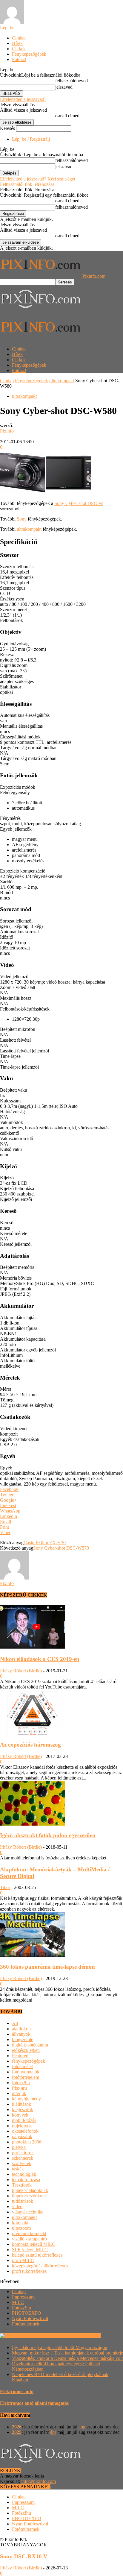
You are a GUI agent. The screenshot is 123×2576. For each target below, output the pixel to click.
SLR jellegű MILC (30, 2250)
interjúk (19, 2093)
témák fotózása (26, 2180)
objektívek (22, 2126)
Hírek (17, 43)
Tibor (5, 1887)
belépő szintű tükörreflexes (37, 2255)
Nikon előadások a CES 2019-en (40, 1659)
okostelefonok (25, 2131)
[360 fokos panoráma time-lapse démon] (33, 1955)
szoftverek (22, 2163)
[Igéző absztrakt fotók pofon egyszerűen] (33, 1824)
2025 (17, 2432)
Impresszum (23, 2297)
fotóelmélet (22, 2066)
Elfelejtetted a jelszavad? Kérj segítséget (38, 179)
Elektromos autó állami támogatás (34, 2403)
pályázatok (22, 2136)
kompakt (20, 2223)
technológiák (24, 2174)
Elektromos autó (17, 2391)
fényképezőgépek (31, 381)
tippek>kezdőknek (29, 2196)
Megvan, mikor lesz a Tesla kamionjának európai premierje (67, 2353)
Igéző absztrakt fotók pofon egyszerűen (48, 1835)
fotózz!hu (21, 2083)
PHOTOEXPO (27, 2313)
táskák (18, 2169)
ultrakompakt (62, 381)
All (15, 2023)
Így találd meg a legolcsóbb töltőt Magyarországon (60, 2347)
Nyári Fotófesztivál (30, 2318)
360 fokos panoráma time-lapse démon (47, 1967)
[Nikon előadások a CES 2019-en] (33, 1648)
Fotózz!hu (21, 2308)
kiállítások (21, 2104)
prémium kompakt (29, 2233)
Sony (22, 519)
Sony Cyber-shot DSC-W (79, 503)
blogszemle (23, 2039)
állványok (21, 2034)
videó (17, 2206)
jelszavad (64, 87)
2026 (17, 2427)
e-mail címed (67, 116)
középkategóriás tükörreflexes (40, 2266)
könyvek (20, 2115)
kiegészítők (23, 2110)
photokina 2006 (27, 2142)
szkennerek (23, 2158)
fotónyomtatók (26, 2072)
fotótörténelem (26, 2077)
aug (82, 2427)
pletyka (19, 2147)
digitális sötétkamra (30, 2045)
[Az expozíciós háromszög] (33, 1733)
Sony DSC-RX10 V (24, 2556)
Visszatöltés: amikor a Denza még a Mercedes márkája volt (67, 2358)
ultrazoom (21, 2228)
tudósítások (23, 2201)
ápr (53, 2432)
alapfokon (21, 2029)
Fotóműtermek (26, 2324)
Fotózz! (19, 59)
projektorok (23, 2153)
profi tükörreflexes (29, 2271)
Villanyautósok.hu (82, 2336)
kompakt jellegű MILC (34, 2244)
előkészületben (26, 2050)
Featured (20, 2056)
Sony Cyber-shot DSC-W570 (61, 1548)
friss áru (19, 2088)
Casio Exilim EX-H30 (45, 1543)
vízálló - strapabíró (29, 2239)
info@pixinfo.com (39, 2481)
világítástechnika (28, 2212)
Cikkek (19, 49)
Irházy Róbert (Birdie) (21, 1671)
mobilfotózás (24, 2120)
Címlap (19, 38)
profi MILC (23, 2260)
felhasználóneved (72, 81)
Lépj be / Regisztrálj (31, 139)
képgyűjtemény (26, 2099)
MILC (18, 2302)
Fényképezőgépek (29, 54)
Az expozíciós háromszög (30, 1745)
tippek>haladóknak (30, 2190)
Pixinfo (7, 431)
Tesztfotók (22, 2185)
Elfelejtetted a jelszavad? (23, 99)
